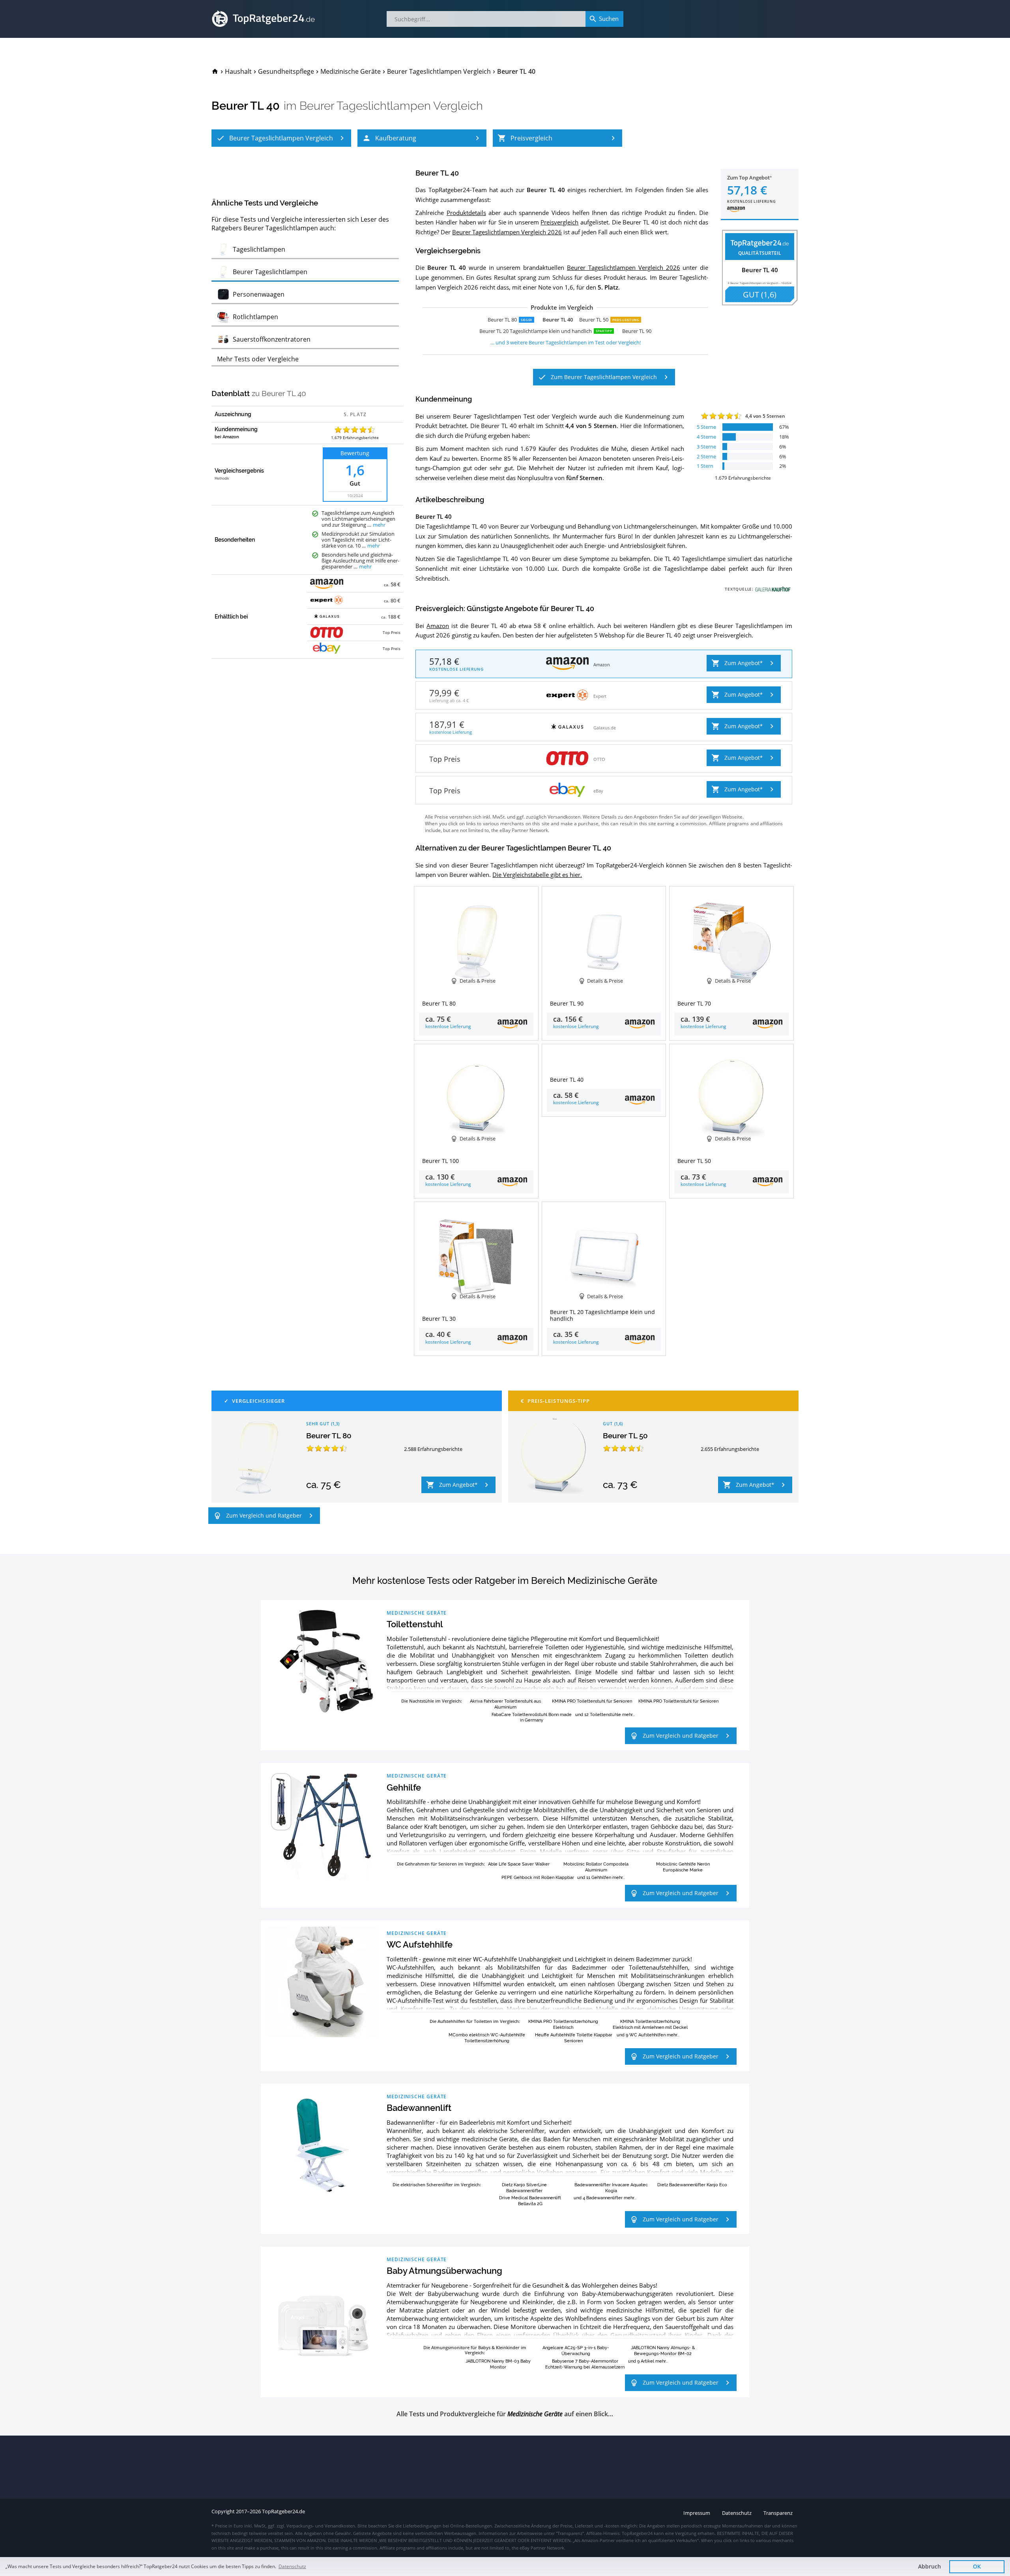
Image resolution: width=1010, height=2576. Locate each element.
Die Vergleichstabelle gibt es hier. (537, 875)
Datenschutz (292, 2566)
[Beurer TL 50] (554, 1457)
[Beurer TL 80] (257, 1457)
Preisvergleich (559, 222)
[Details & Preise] (604, 1058)
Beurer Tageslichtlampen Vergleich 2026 (507, 232)
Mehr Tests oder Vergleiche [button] (258, 359)
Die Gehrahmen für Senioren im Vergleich (440, 1864)
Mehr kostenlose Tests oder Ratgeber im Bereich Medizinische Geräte (505, 1581)
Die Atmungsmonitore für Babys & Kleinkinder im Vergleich (475, 2350)
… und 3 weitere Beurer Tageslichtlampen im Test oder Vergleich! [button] (566, 342)
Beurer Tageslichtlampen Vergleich (391, 106)
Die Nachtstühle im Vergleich (431, 1701)
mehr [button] (379, 525)
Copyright (223, 2512)
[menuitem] (215, 71)
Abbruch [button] (930, 2566)
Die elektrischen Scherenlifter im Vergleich (436, 2184)
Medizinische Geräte (417, 1613)
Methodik (222, 479)
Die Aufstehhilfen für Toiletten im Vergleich (474, 2021)
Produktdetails (466, 213)
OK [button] (977, 2566)
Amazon (438, 626)
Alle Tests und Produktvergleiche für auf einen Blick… (505, 2414)
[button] (281, 138)
